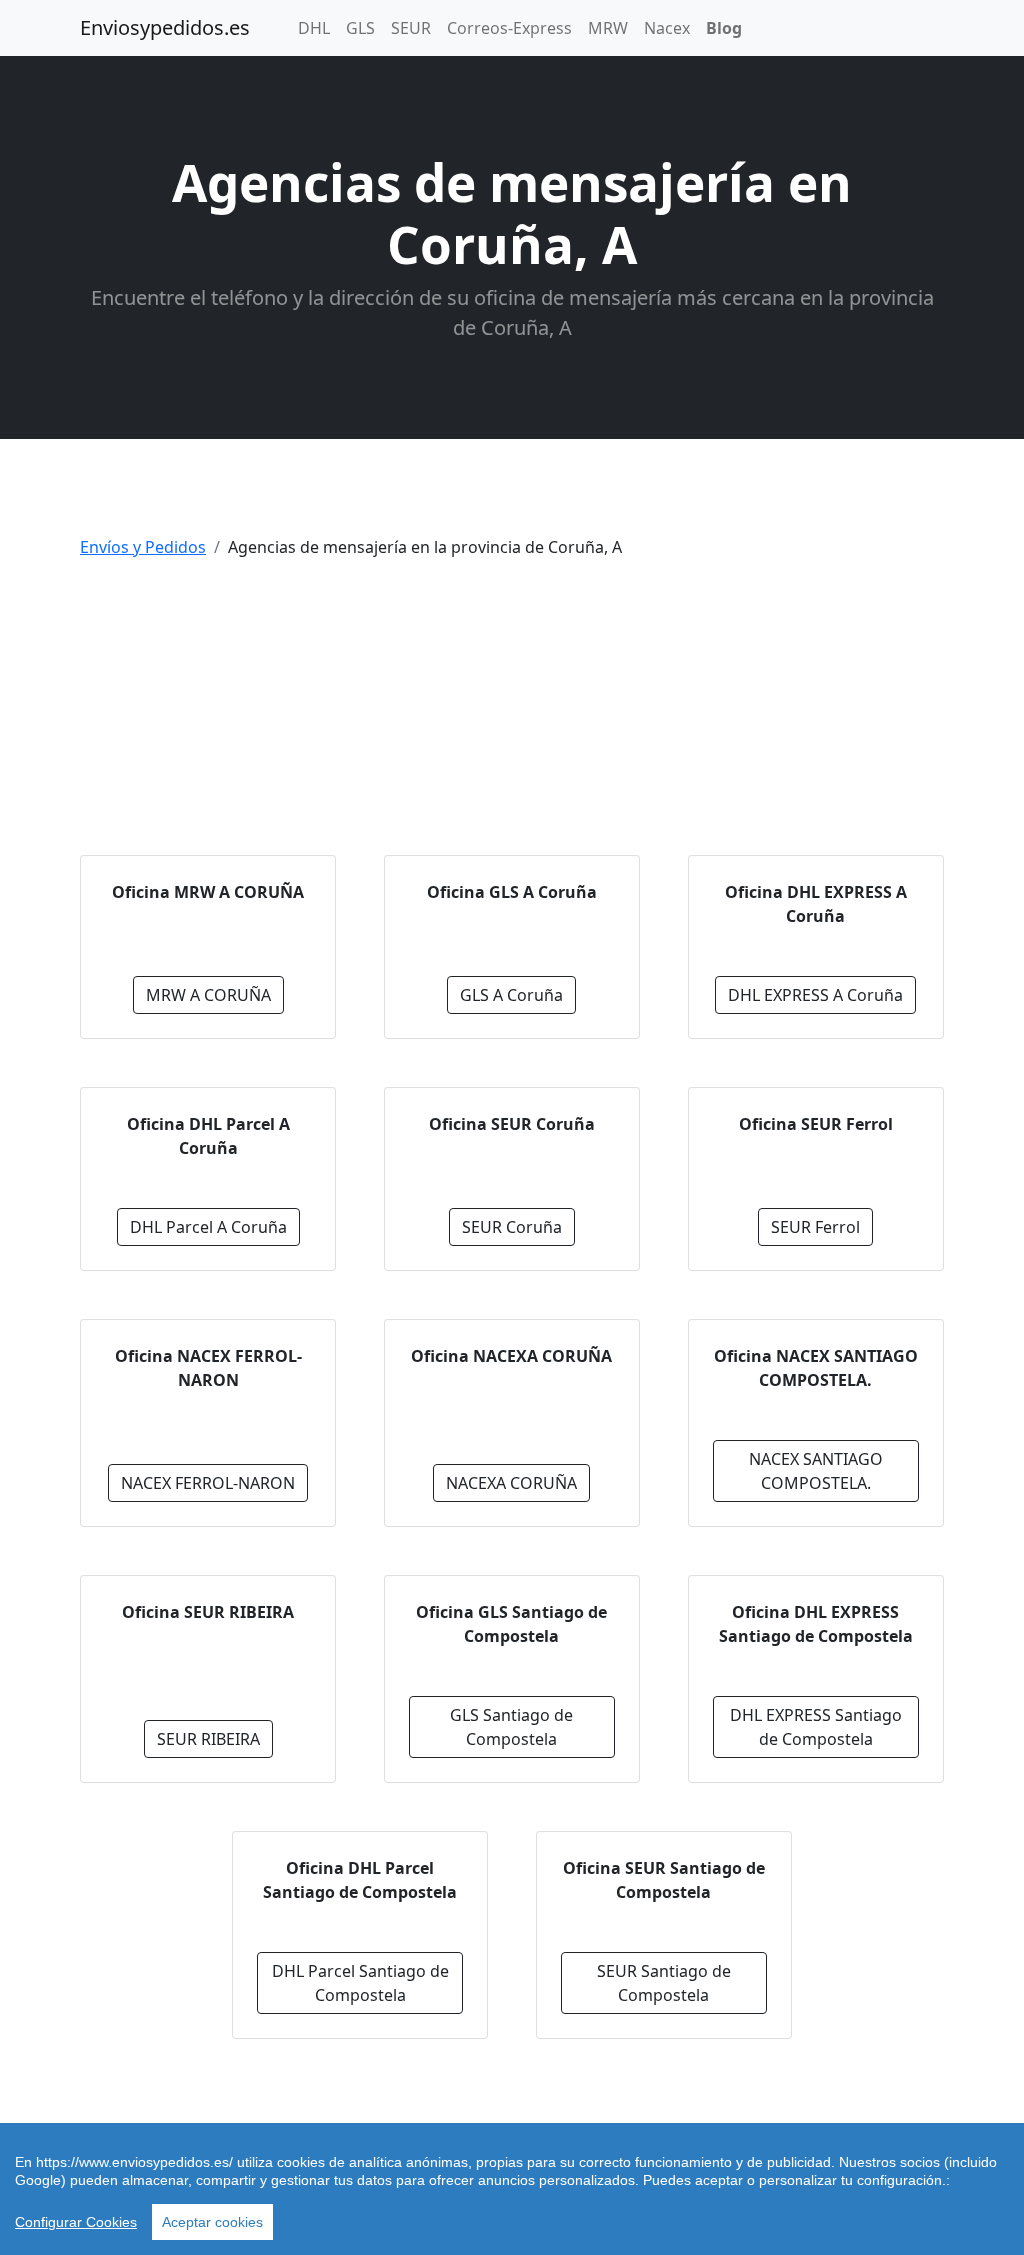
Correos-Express (509, 28)
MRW (608, 28)
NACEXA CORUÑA (511, 1483)
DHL (314, 28)
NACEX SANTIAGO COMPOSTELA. (816, 1471)
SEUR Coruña (512, 1227)
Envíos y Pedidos (143, 547)
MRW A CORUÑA (208, 995)
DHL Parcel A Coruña (208, 1227)
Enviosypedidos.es (165, 27)
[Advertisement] (512, 715)
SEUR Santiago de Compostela (664, 1983)
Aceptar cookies (212, 2222)
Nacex (667, 28)
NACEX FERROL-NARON (208, 1483)
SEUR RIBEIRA (208, 1739)
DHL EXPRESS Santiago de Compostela (816, 1727)
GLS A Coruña (511, 995)
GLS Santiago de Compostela (511, 1727)
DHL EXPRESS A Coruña (815, 995)
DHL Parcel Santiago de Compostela (360, 1983)
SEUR (411, 28)
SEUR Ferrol (815, 1227)
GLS (360, 28)
